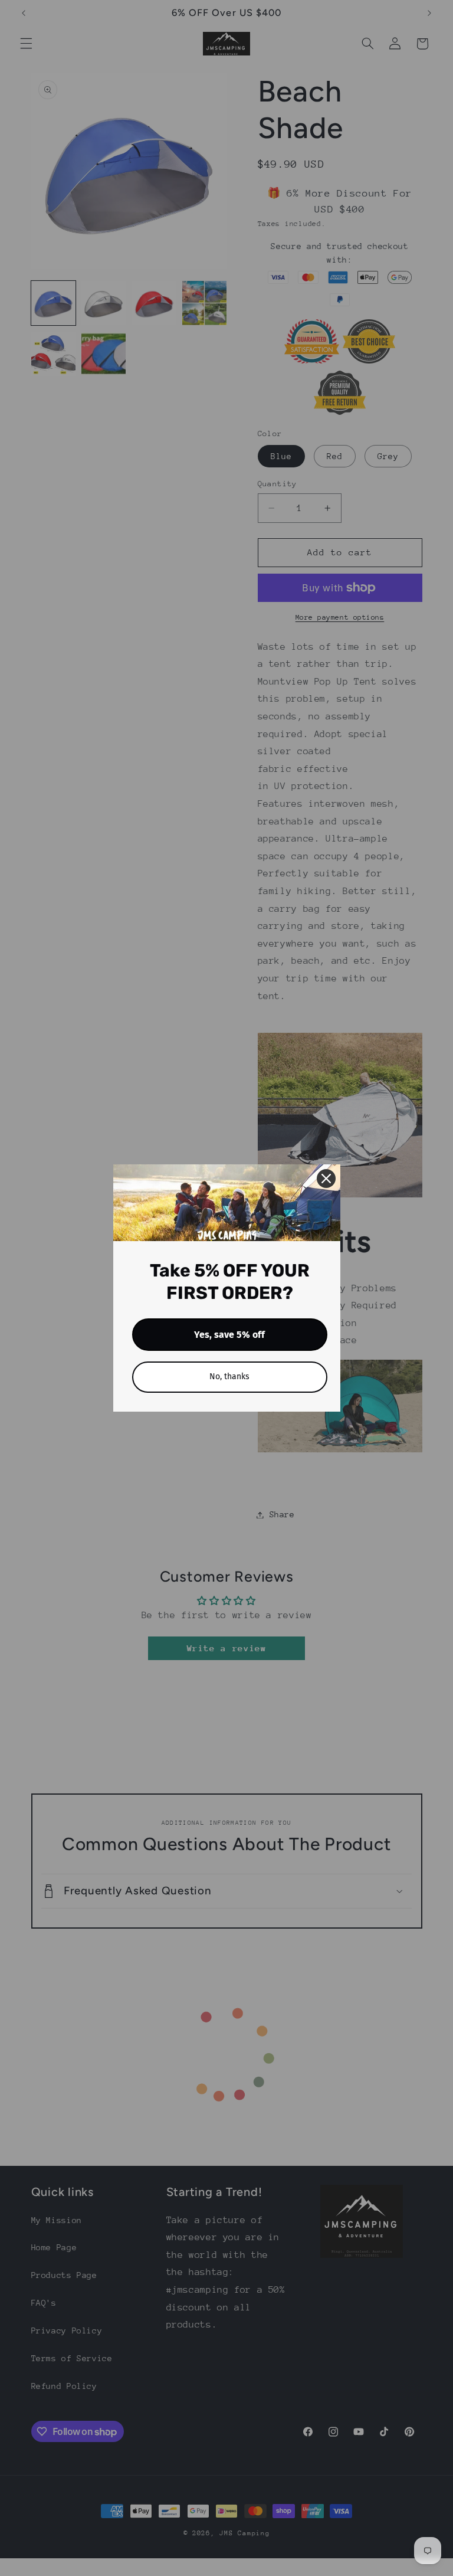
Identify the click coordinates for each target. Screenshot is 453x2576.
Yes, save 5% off (229, 1335)
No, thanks (229, 1377)
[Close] (326, 1179)
